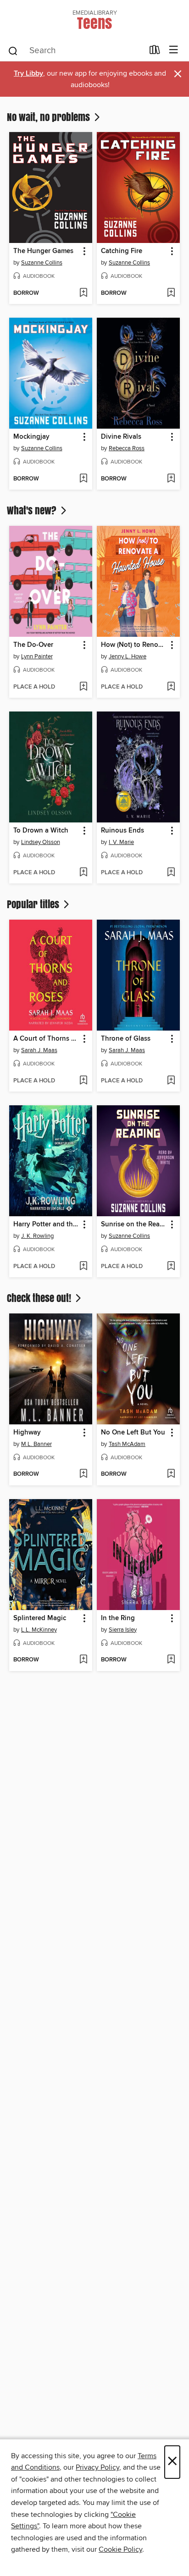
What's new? (33, 510)
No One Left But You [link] (133, 1433)
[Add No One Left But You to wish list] (171, 1474)
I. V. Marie (121, 842)
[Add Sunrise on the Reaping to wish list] (171, 1267)
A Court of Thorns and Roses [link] (46, 1039)
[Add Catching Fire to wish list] (171, 293)
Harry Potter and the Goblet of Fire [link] (46, 1225)
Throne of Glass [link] (126, 1039)
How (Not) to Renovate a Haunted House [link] (134, 645)
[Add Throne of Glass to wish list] (171, 1081)
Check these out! (40, 1298)
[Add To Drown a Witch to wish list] (83, 873)
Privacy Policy (97, 2467)
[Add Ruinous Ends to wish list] (171, 873)
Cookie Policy (120, 2549)
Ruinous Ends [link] (122, 831)
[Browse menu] (174, 50)
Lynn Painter (37, 656)
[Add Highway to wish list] (83, 1474)
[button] (84, 251)
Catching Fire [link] (122, 251)
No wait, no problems (50, 117)
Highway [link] (27, 1433)
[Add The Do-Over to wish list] (83, 687)
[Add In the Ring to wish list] (171, 1660)
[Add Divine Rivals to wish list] (171, 479)
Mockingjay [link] (31, 437)
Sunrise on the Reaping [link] (134, 1225)
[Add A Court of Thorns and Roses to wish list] (83, 1081)
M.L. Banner (36, 1444)
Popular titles (34, 904)
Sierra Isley (123, 1630)
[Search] (13, 50)
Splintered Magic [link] (40, 1618)
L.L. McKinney (39, 1630)
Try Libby (28, 74)
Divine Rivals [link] (121, 437)
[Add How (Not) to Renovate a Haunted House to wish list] (171, 687)
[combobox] (75, 51)
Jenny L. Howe (128, 656)
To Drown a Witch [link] (41, 831)
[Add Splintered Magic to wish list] (83, 1660)
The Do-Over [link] (33, 645)
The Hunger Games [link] (43, 251)
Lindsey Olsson (41, 842)
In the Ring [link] (118, 1618)
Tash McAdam (127, 1444)
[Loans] (155, 52)
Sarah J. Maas (39, 1050)
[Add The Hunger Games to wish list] (83, 293)
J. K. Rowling (37, 1236)
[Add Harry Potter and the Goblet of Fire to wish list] (83, 1267)
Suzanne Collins (42, 263)
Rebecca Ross (127, 448)
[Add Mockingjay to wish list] (83, 479)
